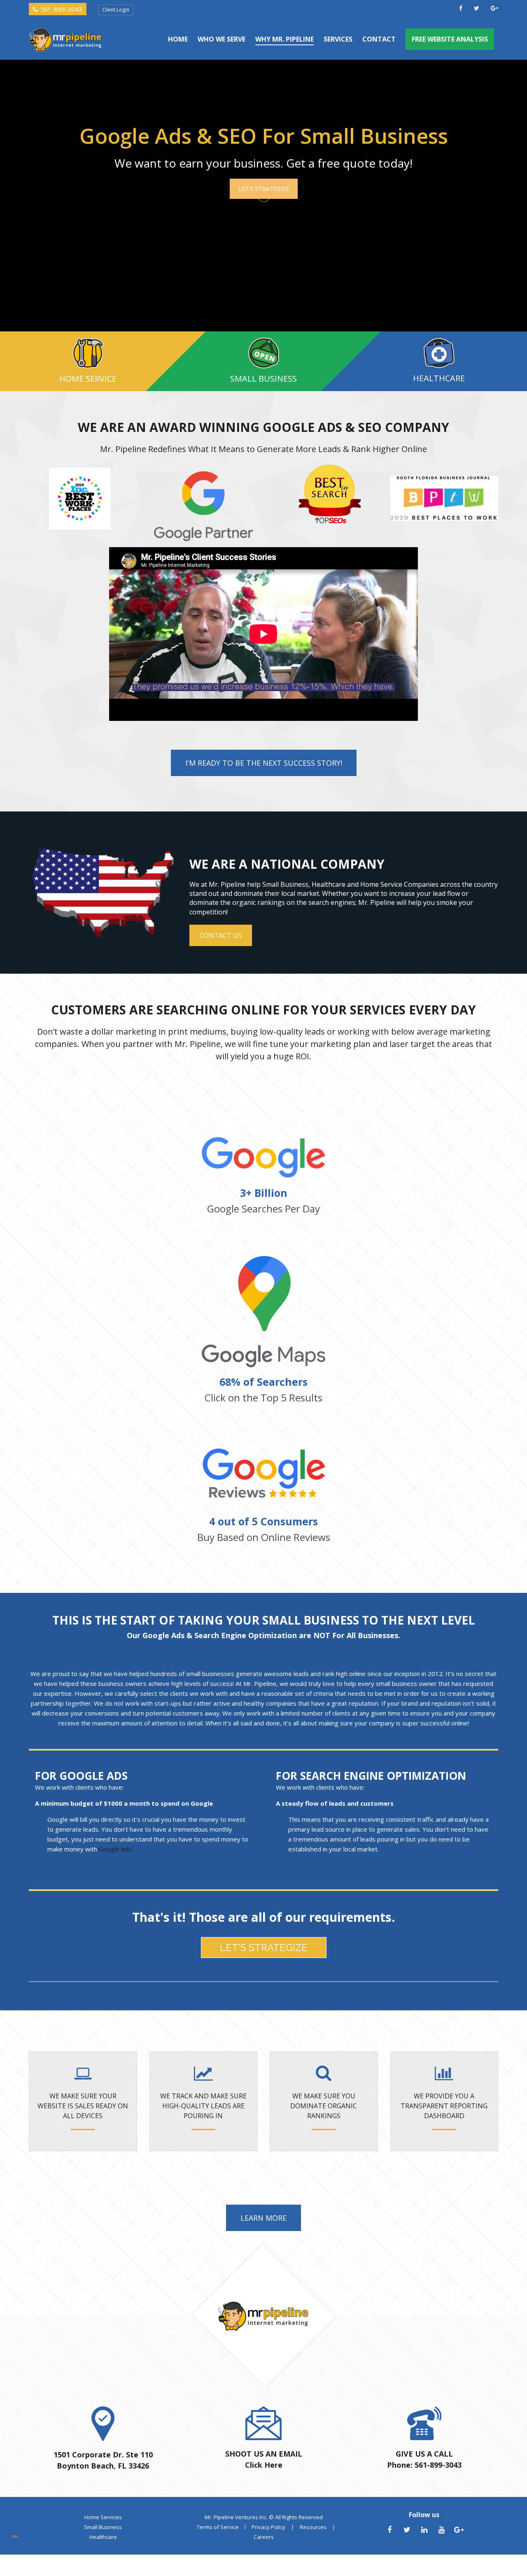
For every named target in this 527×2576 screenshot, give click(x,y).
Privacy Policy (268, 2527)
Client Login (116, 10)
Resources (313, 2527)
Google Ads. (116, 1849)
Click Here (264, 2465)
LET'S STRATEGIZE (264, 189)
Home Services (103, 2517)
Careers (264, 2537)
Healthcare (103, 2537)
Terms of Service (218, 2527)
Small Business (103, 2527)
